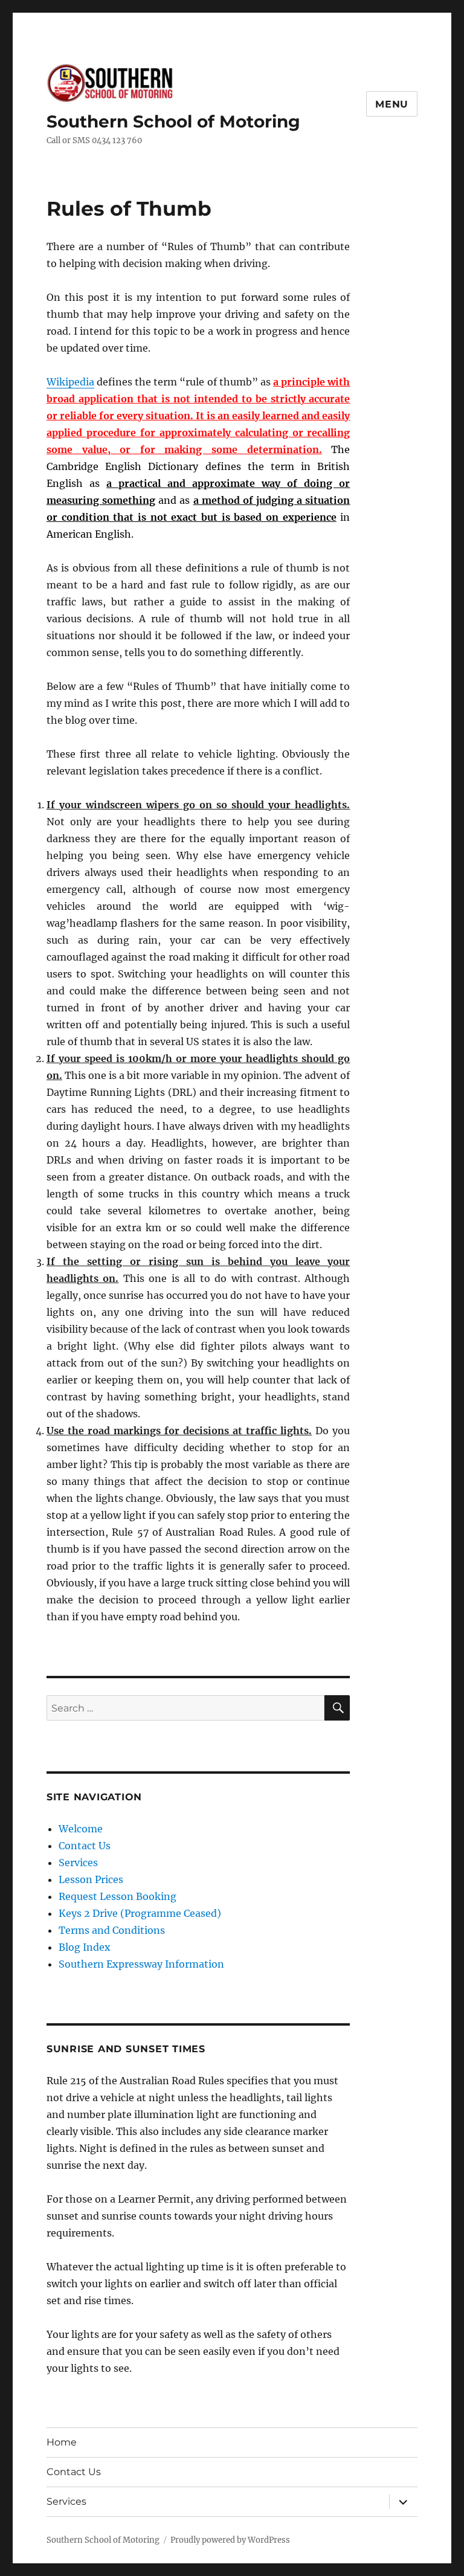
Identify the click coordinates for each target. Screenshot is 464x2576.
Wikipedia (70, 382)
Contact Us (85, 1846)
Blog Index (85, 1947)
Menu (392, 104)
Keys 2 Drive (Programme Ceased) (140, 1913)
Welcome (81, 1829)
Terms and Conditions (112, 1930)
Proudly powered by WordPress (230, 2540)
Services (78, 1863)
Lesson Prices (91, 1879)
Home (62, 2442)
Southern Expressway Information (141, 1964)
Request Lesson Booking (118, 1896)
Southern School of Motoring (173, 121)
